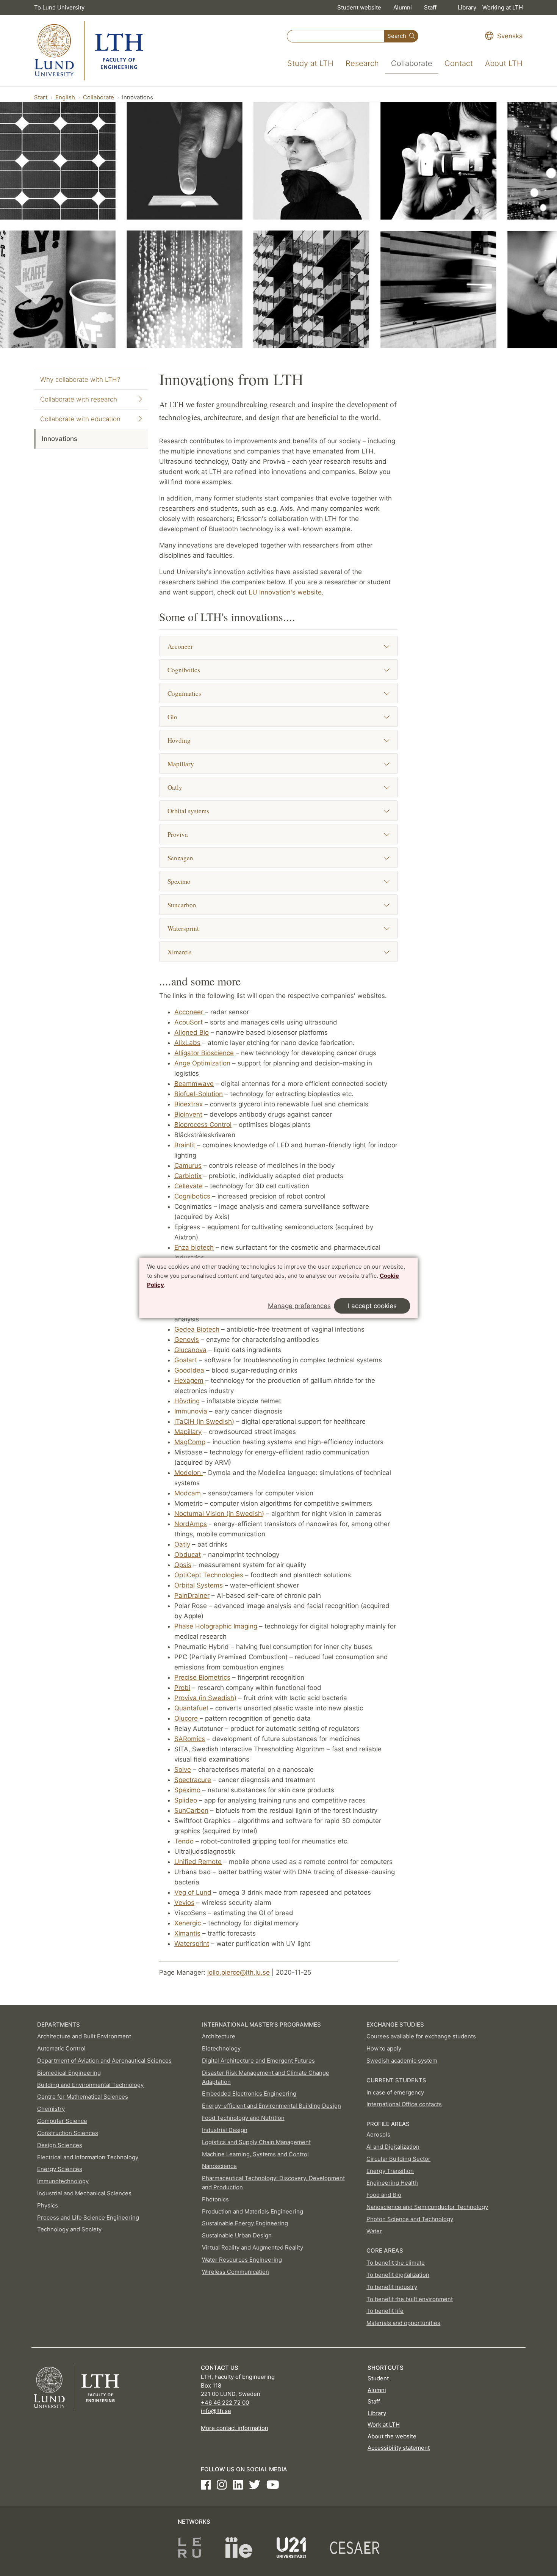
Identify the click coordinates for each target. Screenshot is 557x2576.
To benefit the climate (396, 2263)
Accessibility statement (399, 2448)
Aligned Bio (192, 1032)
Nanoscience (219, 2166)
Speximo (179, 881)
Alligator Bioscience (204, 1053)
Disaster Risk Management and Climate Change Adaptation (266, 2077)
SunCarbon (191, 1810)
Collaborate (412, 63)
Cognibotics (184, 670)
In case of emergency (395, 2092)
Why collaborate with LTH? (80, 380)
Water (374, 2231)
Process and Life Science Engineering (88, 2218)
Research (362, 63)
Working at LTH (503, 7)
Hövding (179, 740)
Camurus (188, 1166)
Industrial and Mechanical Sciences (84, 2193)
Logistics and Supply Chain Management (256, 2142)
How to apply (384, 2048)
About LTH (504, 63)
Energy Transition (390, 2171)
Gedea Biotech (197, 1329)
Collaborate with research (79, 399)
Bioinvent (188, 1114)
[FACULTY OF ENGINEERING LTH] (89, 51)
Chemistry (51, 2109)
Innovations (59, 439)
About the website (392, 2436)
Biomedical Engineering (69, 2073)
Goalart (186, 1360)
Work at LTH (384, 2425)
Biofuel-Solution (199, 1094)
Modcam (188, 1493)
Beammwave (194, 1084)
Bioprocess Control (203, 1125)
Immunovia (191, 1411)
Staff (430, 7)
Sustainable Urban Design (237, 2235)
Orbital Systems (199, 1585)
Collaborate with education (80, 419)
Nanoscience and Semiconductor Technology (427, 2207)
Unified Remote (198, 1862)
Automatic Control (61, 2048)
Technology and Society (69, 2229)
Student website (359, 7)
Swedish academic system (402, 2061)
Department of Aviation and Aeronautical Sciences (104, 2061)
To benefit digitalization (398, 2275)
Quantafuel (191, 1708)
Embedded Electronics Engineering (249, 2094)
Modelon (189, 1473)
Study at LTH (310, 63)
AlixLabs (187, 1043)
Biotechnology (221, 2048)
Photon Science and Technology (410, 2219)
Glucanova (190, 1350)
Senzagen (180, 858)
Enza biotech (194, 1247)
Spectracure (193, 1780)
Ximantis (180, 952)
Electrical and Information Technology (88, 2157)
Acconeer (180, 646)
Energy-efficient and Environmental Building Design (271, 2106)
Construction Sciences (68, 2133)
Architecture (219, 2036)
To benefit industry (392, 2287)
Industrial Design (225, 2130)
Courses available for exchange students (421, 2036)
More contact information (235, 2428)
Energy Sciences (60, 2169)
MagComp (190, 1442)
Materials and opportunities (403, 2323)
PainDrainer (192, 1595)
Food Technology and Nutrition (243, 2118)
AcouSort (189, 1022)
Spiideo (186, 1800)
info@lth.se (216, 2411)
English (65, 97)
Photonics (215, 2199)
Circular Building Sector (398, 2159)
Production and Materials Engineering (253, 2211)
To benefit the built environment (410, 2299)
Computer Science (62, 2121)
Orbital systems (188, 811)
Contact (459, 63)
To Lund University (59, 7)
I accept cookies (372, 1306)
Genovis (187, 1340)
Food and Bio (384, 2195)
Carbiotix (188, 1176)
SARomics (190, 1739)
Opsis (183, 1565)
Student (378, 2378)
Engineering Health (392, 2183)
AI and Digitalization (393, 2147)
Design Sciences (60, 2145)
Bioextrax (189, 1104)
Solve (183, 1770)
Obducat (188, 1555)
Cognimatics (184, 693)
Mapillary (181, 764)
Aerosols (378, 2134)
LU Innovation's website (285, 592)
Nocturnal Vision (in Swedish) (219, 1514)
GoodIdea (189, 1370)
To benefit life (385, 2311)
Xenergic (188, 1923)
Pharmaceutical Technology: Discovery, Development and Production (273, 2183)
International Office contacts (404, 2104)
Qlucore (186, 1718)
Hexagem (189, 1381)
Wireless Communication (235, 2272)
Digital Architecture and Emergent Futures (258, 2061)
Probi (182, 1688)
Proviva (178, 834)
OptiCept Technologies (209, 1575)
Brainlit (185, 1145)
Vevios (184, 1903)
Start (41, 97)
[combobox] (336, 36)
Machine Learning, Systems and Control (255, 2154)
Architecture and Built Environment (84, 2036)
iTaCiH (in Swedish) (204, 1421)
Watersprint (183, 928)
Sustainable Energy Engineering (245, 2223)
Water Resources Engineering (242, 2260)
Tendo (184, 1841)
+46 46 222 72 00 (225, 2403)
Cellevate (189, 1186)
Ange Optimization (202, 1063)
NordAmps (191, 1524)
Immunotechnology (63, 2181)
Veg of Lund (193, 1892)
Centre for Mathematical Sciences (83, 2097)
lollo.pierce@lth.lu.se (239, 1972)
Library (467, 7)
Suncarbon (182, 905)
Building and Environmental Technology (90, 2085)
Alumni (403, 7)
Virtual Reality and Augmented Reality (253, 2247)
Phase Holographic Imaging (216, 1626)
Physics (48, 2205)
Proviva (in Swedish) (205, 1698)
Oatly (175, 787)
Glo (172, 717)
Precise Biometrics (202, 1677)
